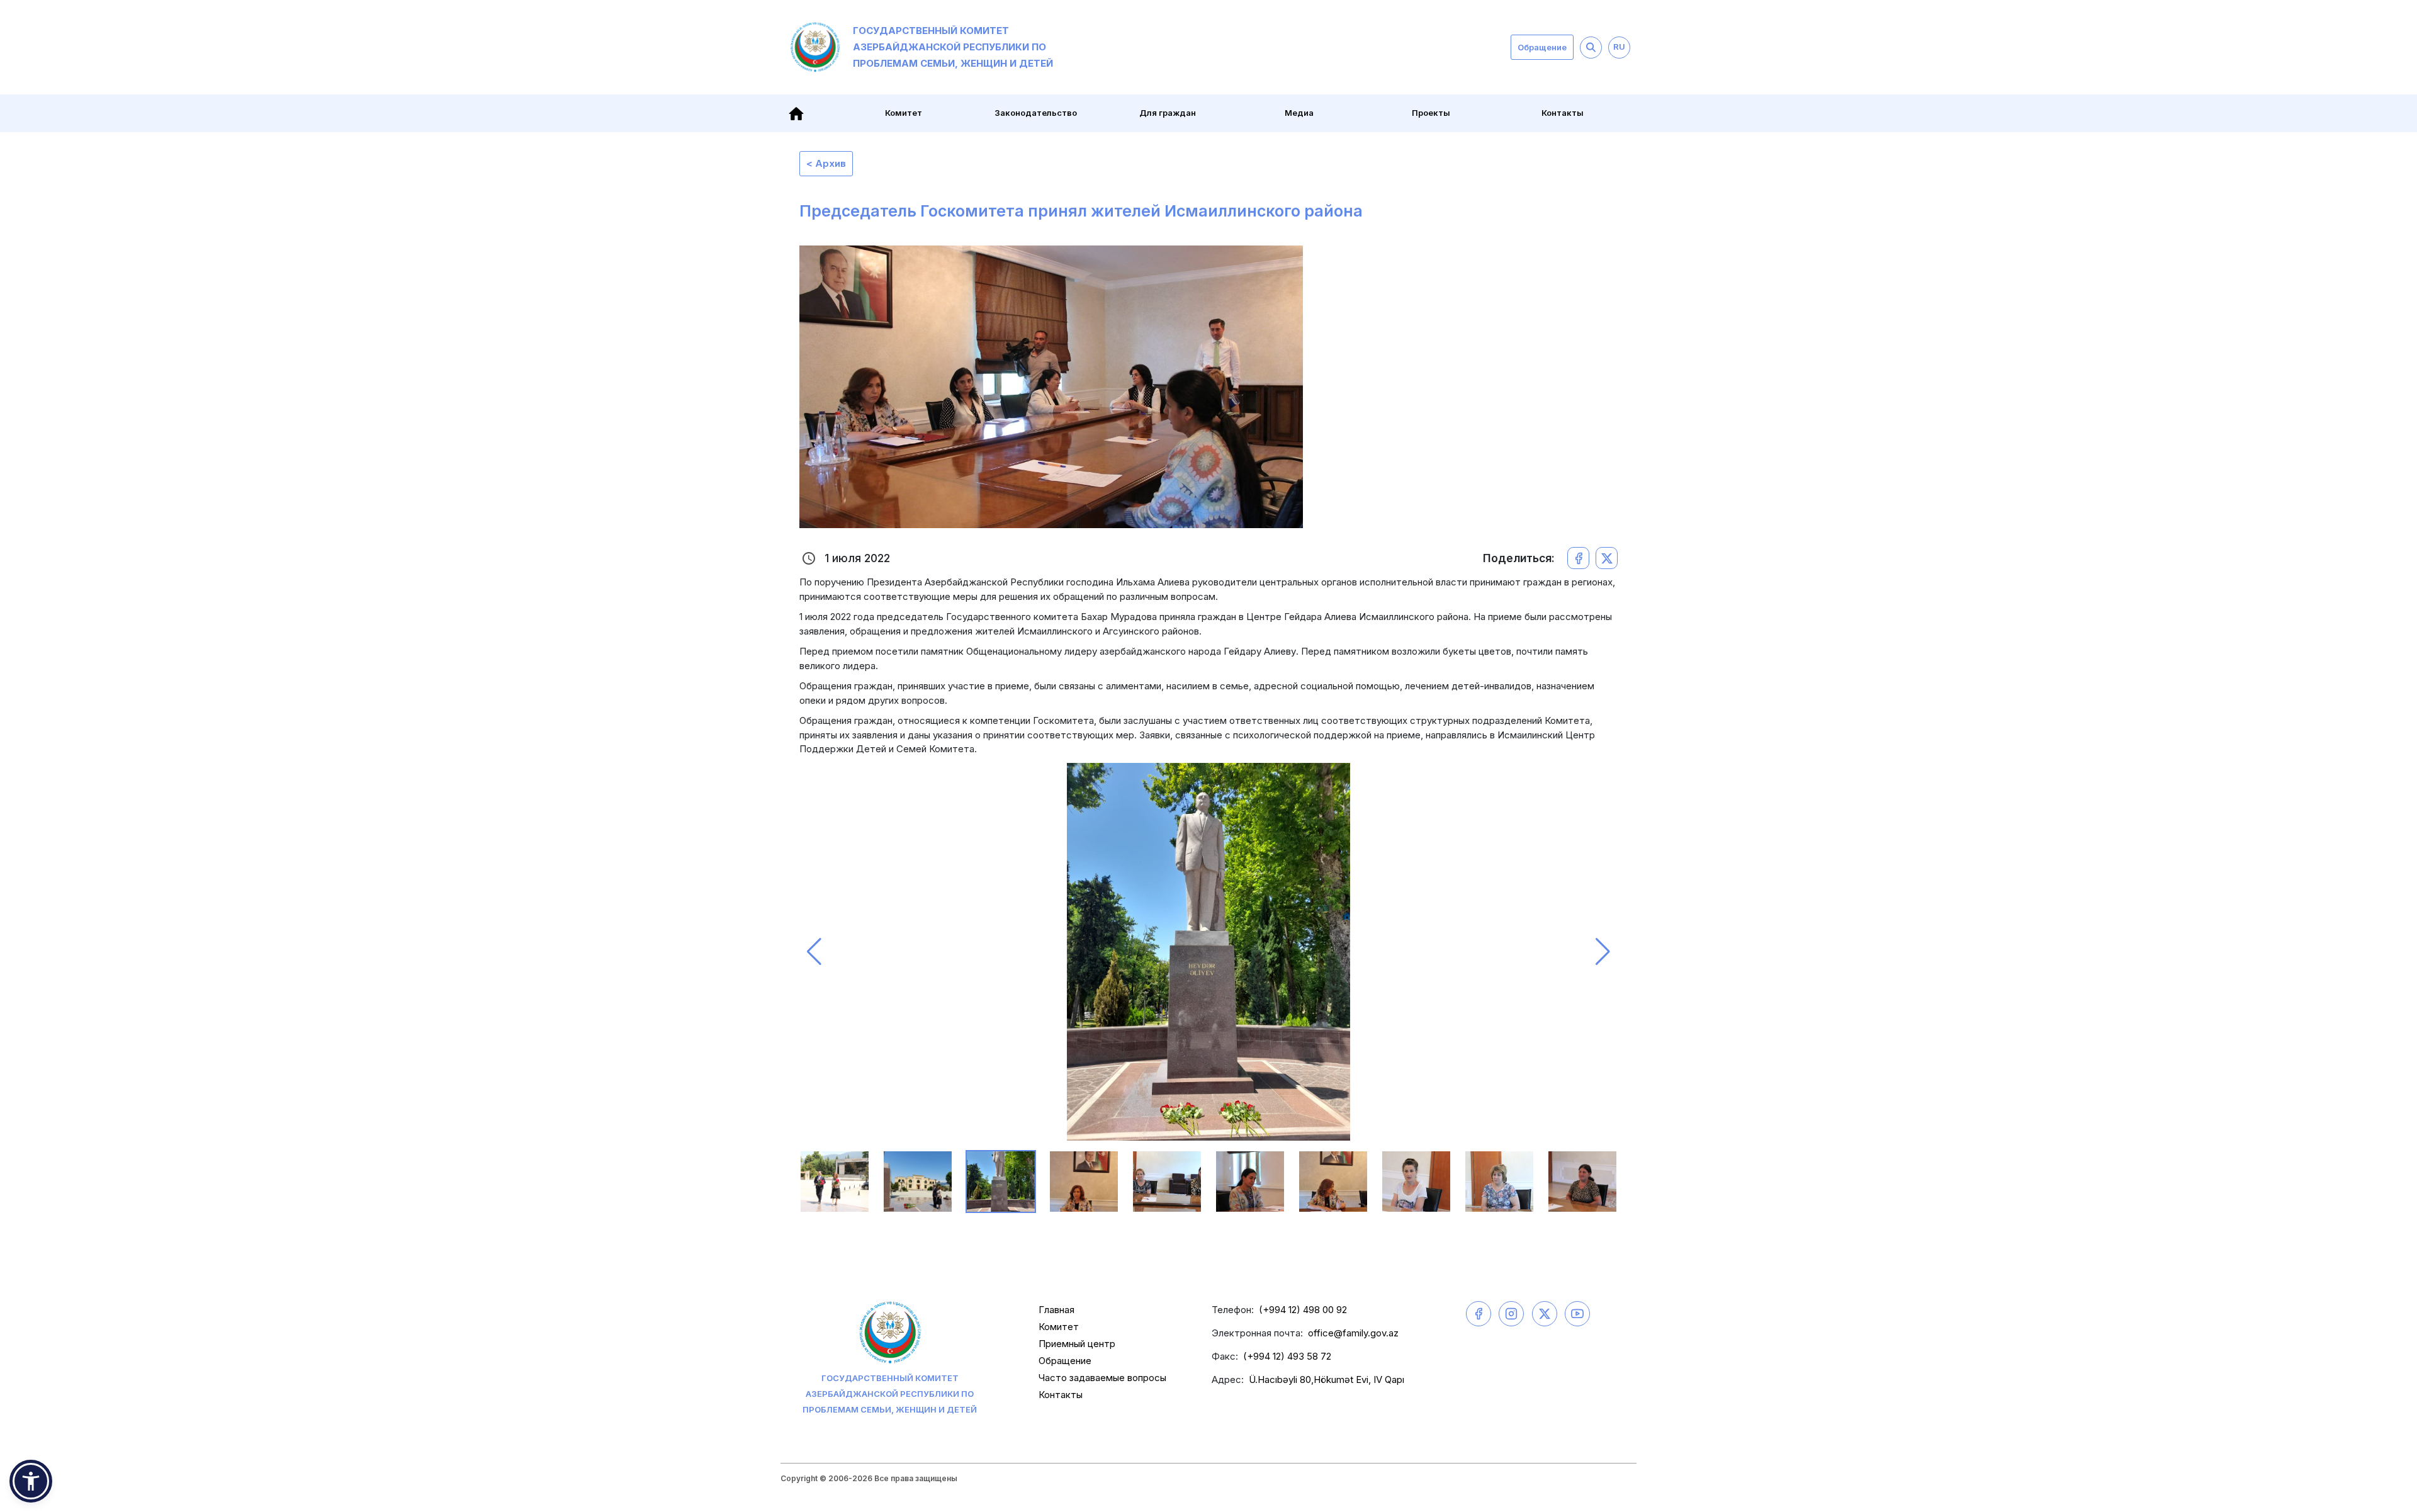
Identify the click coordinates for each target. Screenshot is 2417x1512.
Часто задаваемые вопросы (1102, 1378)
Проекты (1431, 113)
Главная (1056, 1310)
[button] (814, 952)
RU (1619, 47)
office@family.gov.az (1353, 1333)
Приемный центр (1077, 1344)
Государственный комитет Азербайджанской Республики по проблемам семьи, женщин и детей (953, 47)
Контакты (1563, 113)
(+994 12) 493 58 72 (1287, 1356)
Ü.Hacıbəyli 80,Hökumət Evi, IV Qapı (1327, 1379)
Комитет (1059, 1327)
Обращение (1542, 47)
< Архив (826, 163)
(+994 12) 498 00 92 (1303, 1310)
